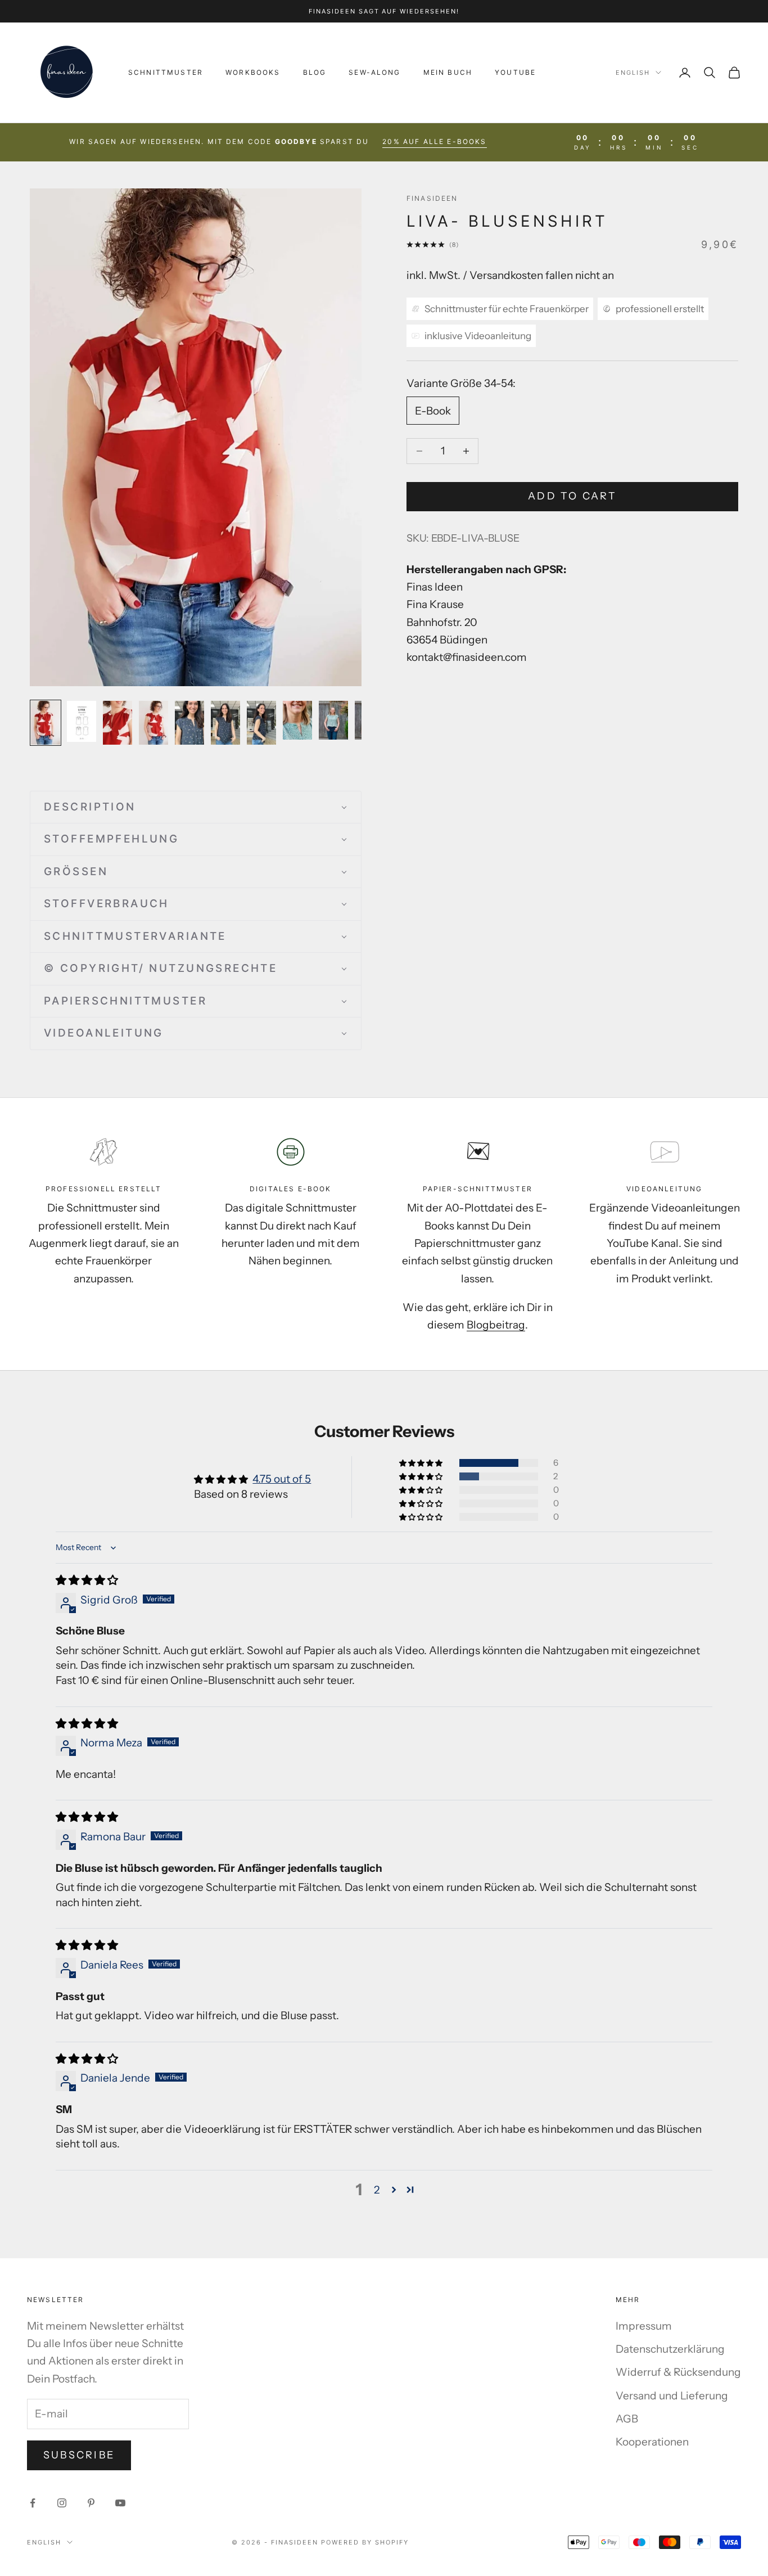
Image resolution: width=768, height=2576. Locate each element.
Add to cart (572, 496)
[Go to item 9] (333, 720)
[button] (196, 807)
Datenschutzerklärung (670, 2349)
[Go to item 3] (118, 723)
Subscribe (79, 2455)
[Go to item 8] (297, 720)
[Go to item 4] (153, 723)
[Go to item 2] (82, 721)
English (633, 73)
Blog (315, 72)
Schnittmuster (166, 72)
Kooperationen (652, 2442)
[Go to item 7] (261, 723)
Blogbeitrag (496, 1325)
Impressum (644, 2326)
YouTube (515, 72)
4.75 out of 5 (282, 1479)
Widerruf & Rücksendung (678, 2372)
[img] (87, 1580)
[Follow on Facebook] (33, 2503)
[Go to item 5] (189, 723)
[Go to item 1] (46, 723)
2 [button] (377, 2190)
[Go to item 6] (225, 723)
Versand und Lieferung (672, 2396)
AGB (627, 2419)
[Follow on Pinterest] (91, 2503)
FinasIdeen (432, 198)
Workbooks (253, 72)
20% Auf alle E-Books (434, 141)
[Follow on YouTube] (120, 2503)
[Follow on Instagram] (62, 2503)
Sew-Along (374, 72)
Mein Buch (448, 72)
